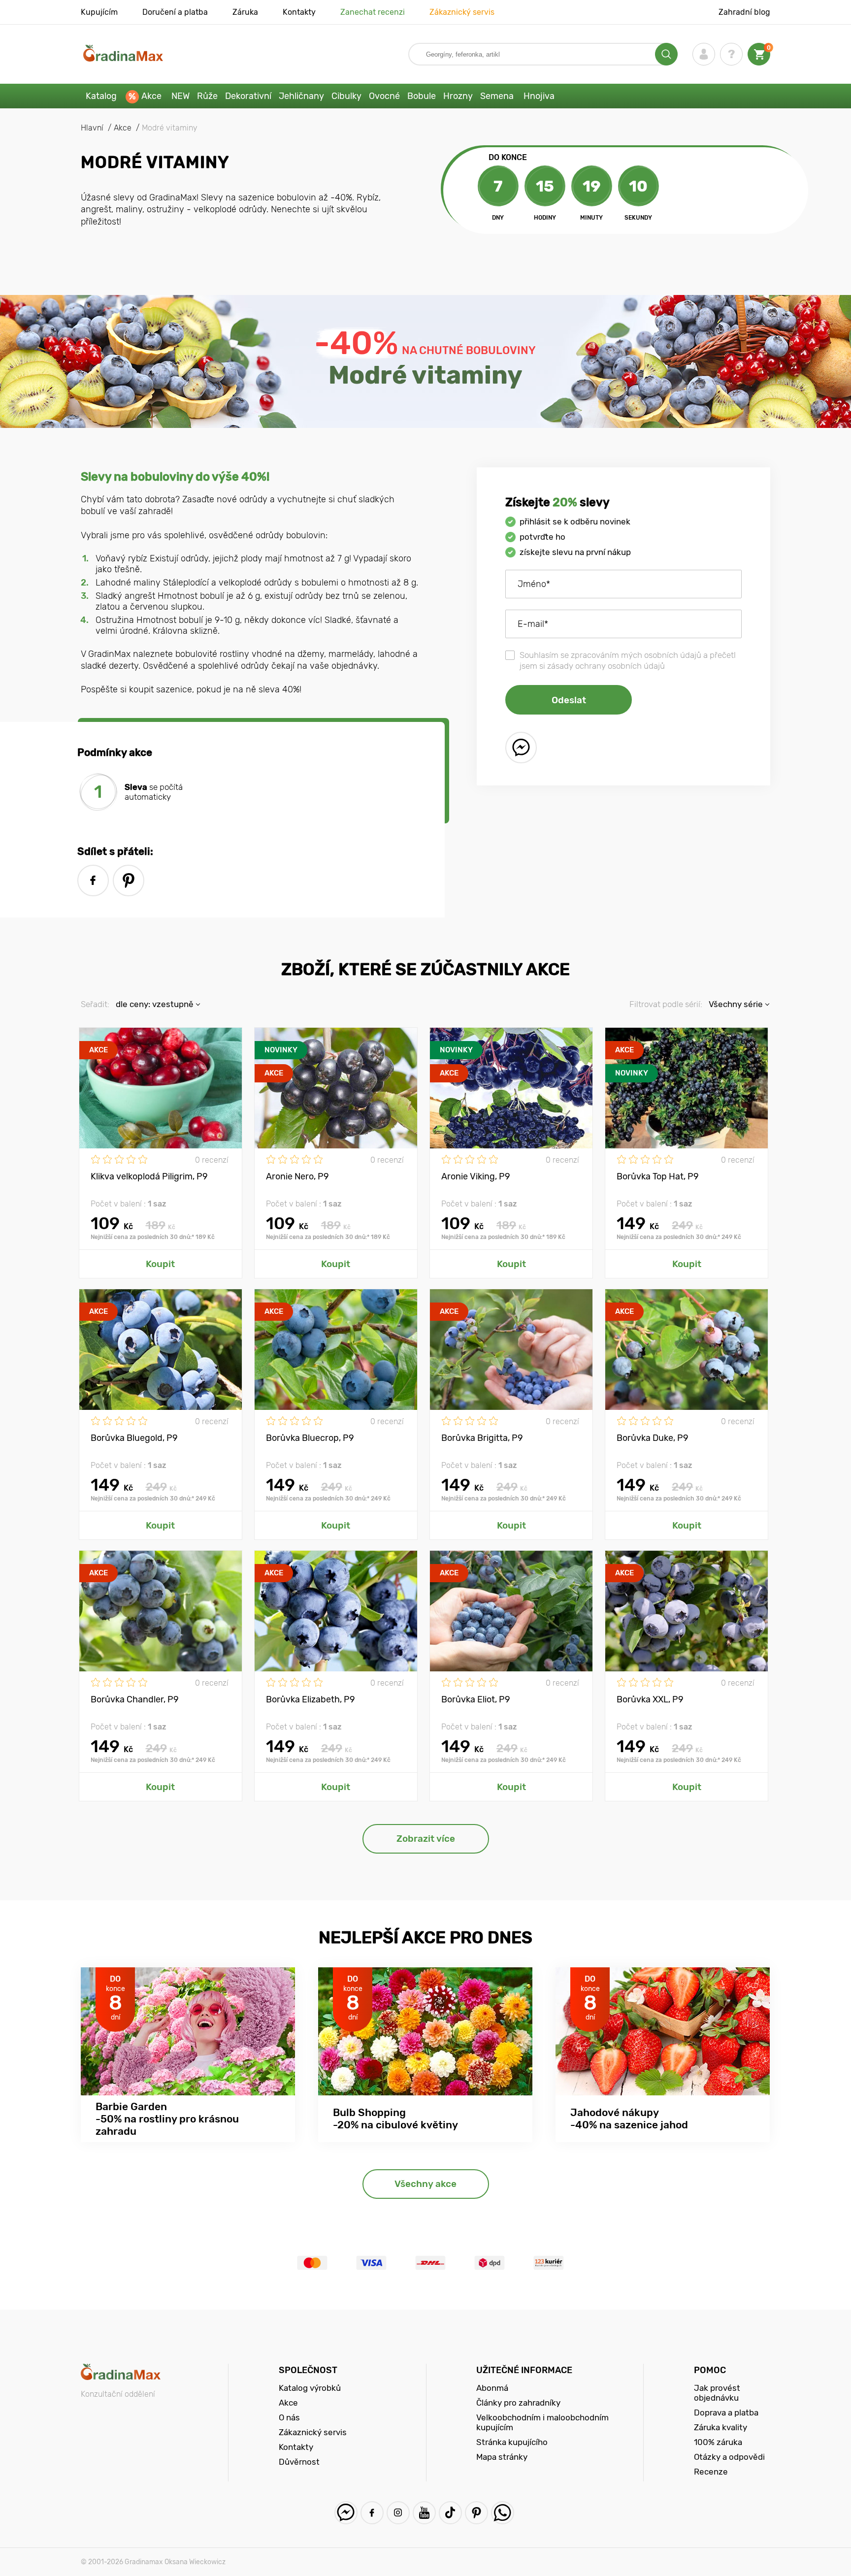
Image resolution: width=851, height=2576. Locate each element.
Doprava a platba (726, 2413)
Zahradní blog (744, 12)
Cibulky (346, 96)
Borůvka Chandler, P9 (135, 1699)
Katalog (101, 96)
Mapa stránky (502, 2457)
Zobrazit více (426, 1839)
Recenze (711, 2472)
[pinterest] (129, 880)
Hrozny (458, 96)
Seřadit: (95, 1004)
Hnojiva (539, 96)
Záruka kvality (720, 2427)
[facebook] (93, 880)
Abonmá (492, 2388)
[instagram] (398, 2513)
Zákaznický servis (462, 12)
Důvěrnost (299, 2462)
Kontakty (299, 12)
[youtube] (424, 2513)
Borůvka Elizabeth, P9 (311, 1699)
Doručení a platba (175, 12)
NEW (180, 96)
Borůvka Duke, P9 (653, 1438)
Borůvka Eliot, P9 (476, 1699)
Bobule (422, 96)
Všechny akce (425, 2184)
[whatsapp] (503, 2513)
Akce (151, 96)
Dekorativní (248, 96)
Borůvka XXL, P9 (650, 1699)
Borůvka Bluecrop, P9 (310, 1438)
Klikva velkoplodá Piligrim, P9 (149, 1176)
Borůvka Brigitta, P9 (482, 1438)
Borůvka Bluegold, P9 (134, 1438)
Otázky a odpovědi (729, 2457)
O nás (289, 2417)
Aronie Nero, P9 (297, 1176)
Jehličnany (301, 96)
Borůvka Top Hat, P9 (658, 1176)
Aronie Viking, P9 (476, 1176)
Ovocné (384, 96)
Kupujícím (99, 12)
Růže (207, 96)
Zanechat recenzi (373, 12)
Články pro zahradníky (518, 2403)
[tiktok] (450, 2513)
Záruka (245, 12)
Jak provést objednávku (717, 2393)
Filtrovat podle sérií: (666, 1004)
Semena (497, 96)
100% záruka (718, 2442)
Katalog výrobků (310, 2388)
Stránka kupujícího (512, 2442)
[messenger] (521, 748)
